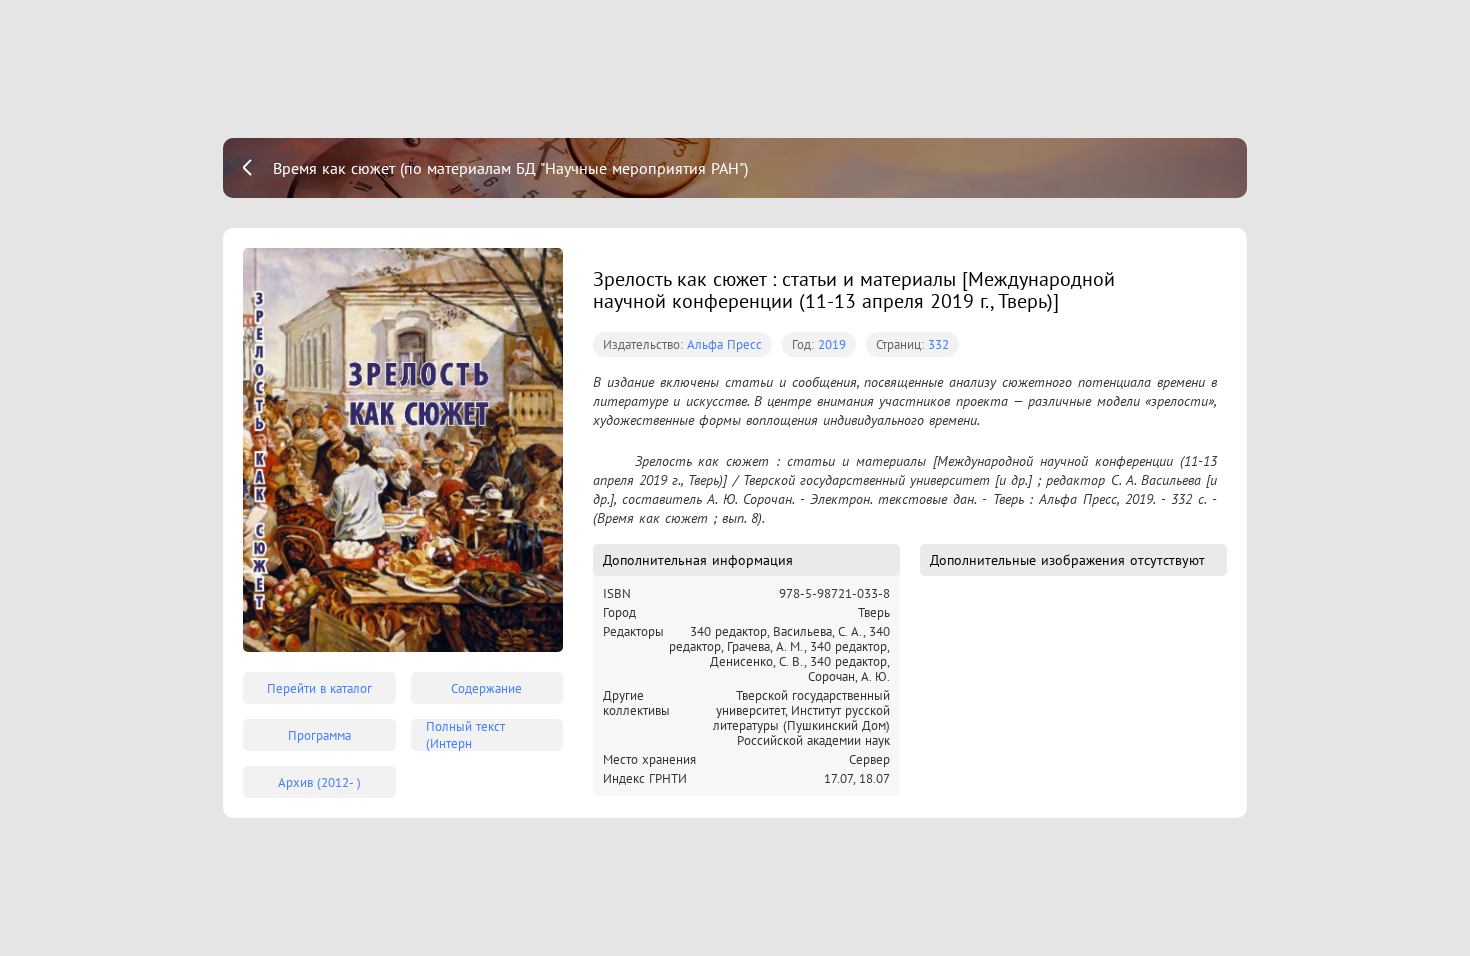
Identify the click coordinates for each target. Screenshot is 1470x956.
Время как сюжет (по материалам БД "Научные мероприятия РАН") (510, 168)
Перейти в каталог (319, 688)
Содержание (486, 688)
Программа (319, 735)
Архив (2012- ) (319, 782)
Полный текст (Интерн (465, 735)
